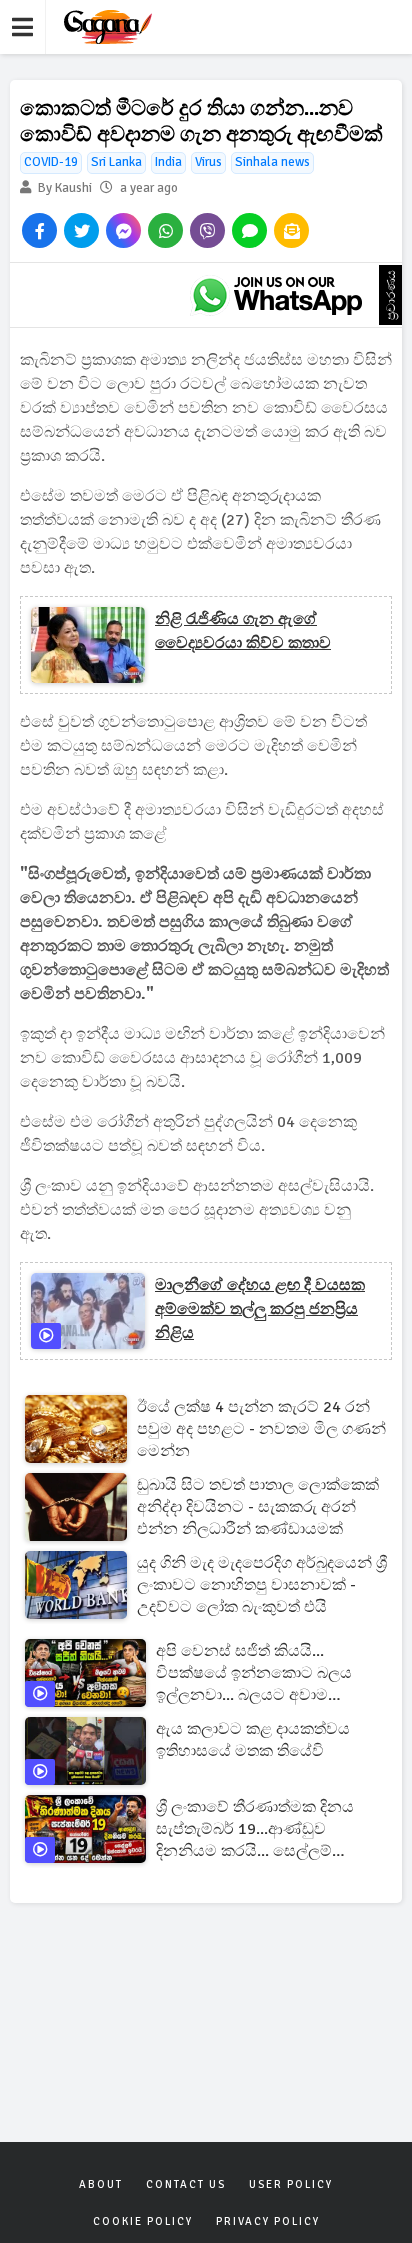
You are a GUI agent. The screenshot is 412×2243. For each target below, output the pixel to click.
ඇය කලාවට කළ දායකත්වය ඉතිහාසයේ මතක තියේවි (253, 1740)
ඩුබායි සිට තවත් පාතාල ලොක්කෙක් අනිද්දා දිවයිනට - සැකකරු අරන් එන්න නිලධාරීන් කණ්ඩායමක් (258, 1507)
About (101, 2184)
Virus (208, 162)
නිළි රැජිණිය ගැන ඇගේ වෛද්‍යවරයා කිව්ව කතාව (243, 631)
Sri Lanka (116, 162)
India (168, 162)
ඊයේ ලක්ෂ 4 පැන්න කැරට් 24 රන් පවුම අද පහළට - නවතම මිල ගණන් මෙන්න (261, 1429)
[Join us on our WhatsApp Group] (277, 295)
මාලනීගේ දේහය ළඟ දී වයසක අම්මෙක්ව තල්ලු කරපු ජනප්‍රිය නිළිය (260, 1309)
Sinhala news (272, 162)
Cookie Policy (143, 2221)
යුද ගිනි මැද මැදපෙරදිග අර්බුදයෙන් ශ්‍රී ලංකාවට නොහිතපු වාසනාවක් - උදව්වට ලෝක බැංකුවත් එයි (262, 1585)
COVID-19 (51, 162)
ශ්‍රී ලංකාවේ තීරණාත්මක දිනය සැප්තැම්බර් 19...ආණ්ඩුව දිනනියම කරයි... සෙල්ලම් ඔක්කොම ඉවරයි (255, 1829)
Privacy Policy (268, 2221)
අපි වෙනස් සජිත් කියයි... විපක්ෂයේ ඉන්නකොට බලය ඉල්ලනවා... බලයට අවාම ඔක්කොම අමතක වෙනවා (254, 1673)
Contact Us (186, 2184)
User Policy (291, 2184)
